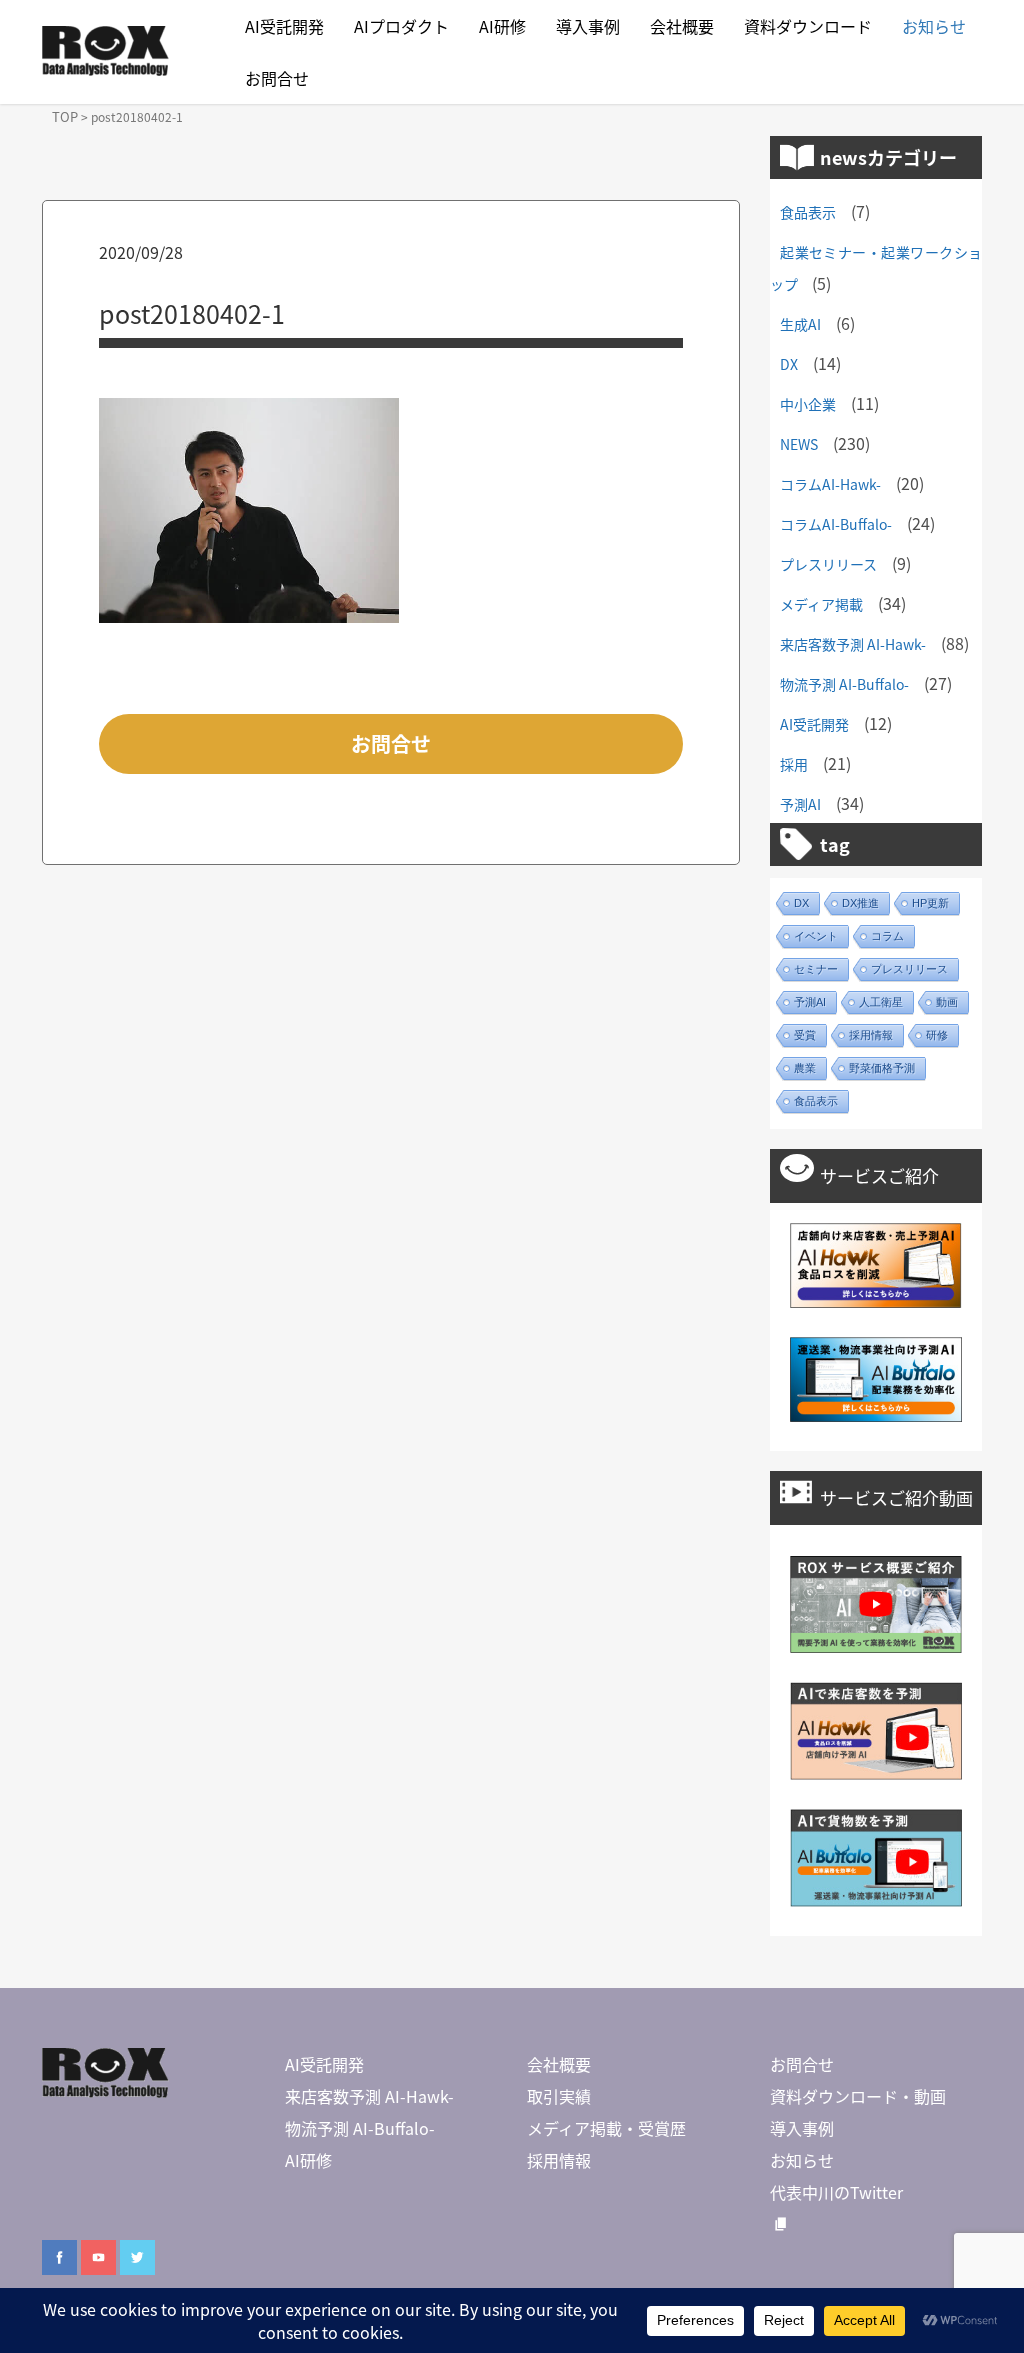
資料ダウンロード (808, 26)
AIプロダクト (401, 26)
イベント (816, 936)
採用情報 (871, 1035)
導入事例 (588, 26)
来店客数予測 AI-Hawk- (853, 644)
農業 (805, 1068)
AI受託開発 (284, 26)
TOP (65, 116)
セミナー (816, 969)
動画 (947, 1002)
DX (789, 364)
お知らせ (934, 26)
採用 (794, 764)
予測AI (800, 804)
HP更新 (930, 903)
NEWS (799, 444)
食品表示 (808, 212)
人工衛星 (881, 1002)
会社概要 (682, 26)
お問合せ (277, 78)
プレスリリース (828, 564)
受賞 (805, 1035)
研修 (937, 1035)
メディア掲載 (821, 604)
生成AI (800, 324)
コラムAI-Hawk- (830, 484)
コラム (887, 936)
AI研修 (502, 26)
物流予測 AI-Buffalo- (844, 684)
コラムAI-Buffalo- (836, 524)
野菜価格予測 (882, 1068)
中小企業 (808, 404)
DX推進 (860, 903)
